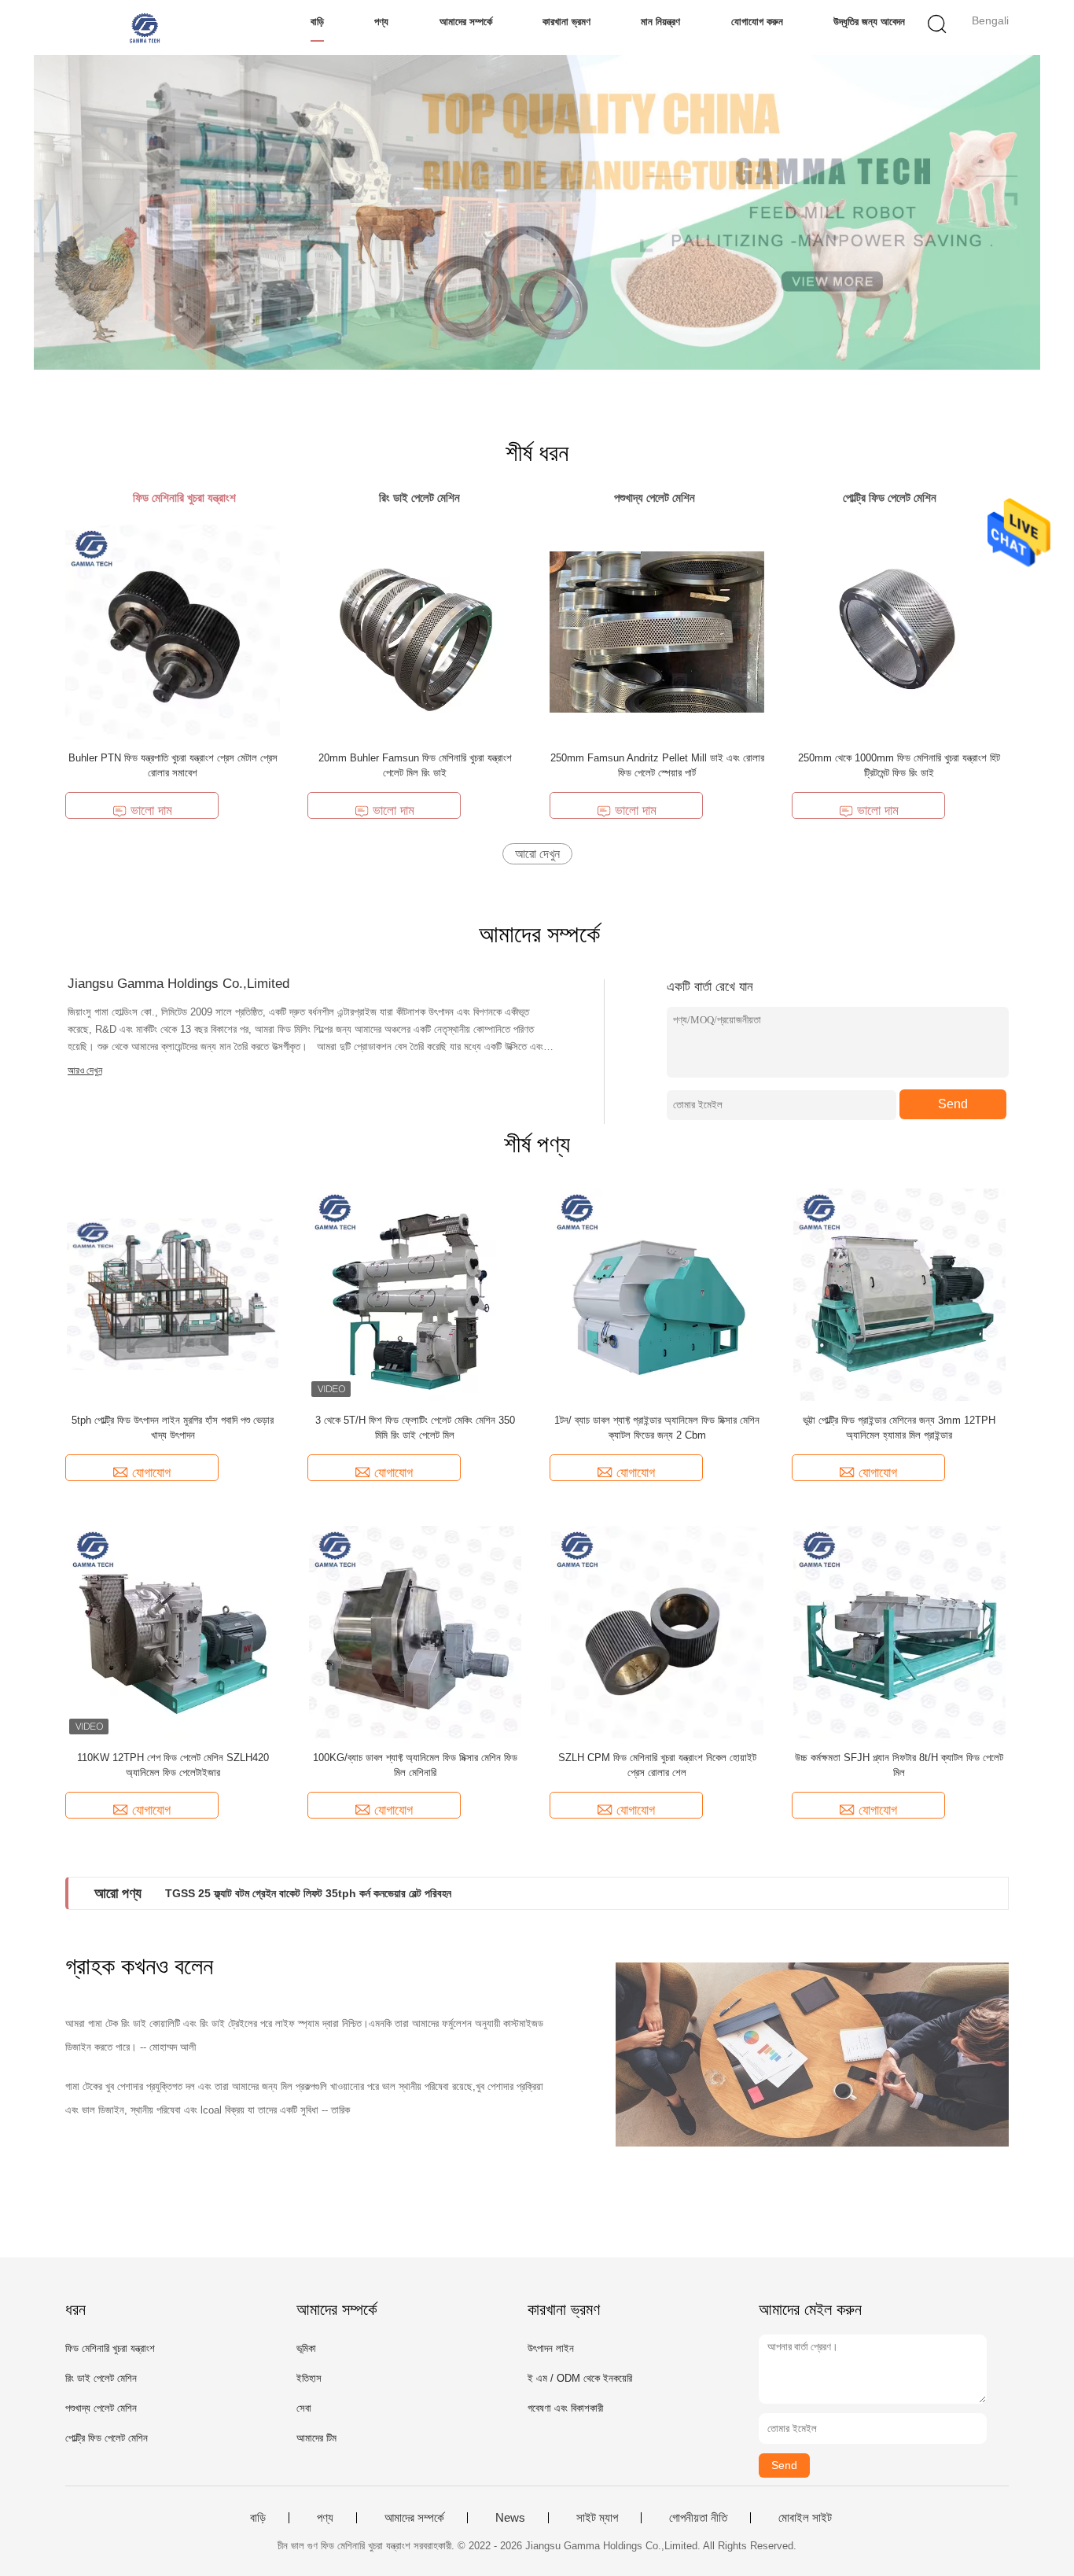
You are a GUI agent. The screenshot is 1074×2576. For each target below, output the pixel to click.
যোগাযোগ (151, 1473)
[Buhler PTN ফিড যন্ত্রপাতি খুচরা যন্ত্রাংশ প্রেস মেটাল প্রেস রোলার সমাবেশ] (173, 631)
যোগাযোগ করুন (757, 22)
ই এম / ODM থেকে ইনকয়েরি (580, 2378)
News (510, 2518)
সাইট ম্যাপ (597, 2518)
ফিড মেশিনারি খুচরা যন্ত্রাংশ (110, 2348)
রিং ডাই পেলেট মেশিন (101, 2378)
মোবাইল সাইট (805, 2518)
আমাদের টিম (316, 2438)
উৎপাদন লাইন (551, 2348)
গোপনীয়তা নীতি (698, 2518)
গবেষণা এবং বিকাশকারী (565, 2408)
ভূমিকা (306, 2348)
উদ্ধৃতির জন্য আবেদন (869, 22)
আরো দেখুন (537, 854)
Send (953, 1104)
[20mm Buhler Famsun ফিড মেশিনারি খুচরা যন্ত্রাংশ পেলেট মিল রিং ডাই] (415, 631)
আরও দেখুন (85, 1071)
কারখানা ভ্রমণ (566, 22)
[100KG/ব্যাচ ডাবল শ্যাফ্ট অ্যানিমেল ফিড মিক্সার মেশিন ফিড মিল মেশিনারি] (415, 1631)
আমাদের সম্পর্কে (466, 22)
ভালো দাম (151, 811)
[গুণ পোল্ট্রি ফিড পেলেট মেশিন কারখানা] (537, 212)
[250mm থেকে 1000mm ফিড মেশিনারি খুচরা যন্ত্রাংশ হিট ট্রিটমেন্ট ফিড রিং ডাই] (899, 631)
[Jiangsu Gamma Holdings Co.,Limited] (142, 28)
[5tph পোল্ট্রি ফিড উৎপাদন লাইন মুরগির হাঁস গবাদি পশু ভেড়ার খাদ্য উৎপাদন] (173, 1294)
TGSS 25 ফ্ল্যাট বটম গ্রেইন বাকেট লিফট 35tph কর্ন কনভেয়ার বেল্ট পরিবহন (308, 1893)
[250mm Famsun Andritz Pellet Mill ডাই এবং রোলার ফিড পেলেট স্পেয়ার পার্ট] (657, 631)
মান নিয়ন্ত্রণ (660, 22)
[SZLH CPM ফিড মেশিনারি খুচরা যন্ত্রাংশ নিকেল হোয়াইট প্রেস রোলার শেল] (657, 1631)
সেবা (304, 2408)
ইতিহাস (309, 2378)
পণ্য (381, 22)
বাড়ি (317, 22)
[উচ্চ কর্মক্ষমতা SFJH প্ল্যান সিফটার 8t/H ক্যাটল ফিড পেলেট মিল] (899, 1631)
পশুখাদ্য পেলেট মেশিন (101, 2408)
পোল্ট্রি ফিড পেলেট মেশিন (107, 2438)
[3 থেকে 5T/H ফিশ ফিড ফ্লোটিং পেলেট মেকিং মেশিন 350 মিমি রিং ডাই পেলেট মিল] (415, 1294)
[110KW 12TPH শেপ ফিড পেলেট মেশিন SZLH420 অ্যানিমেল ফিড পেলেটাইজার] (173, 1631)
